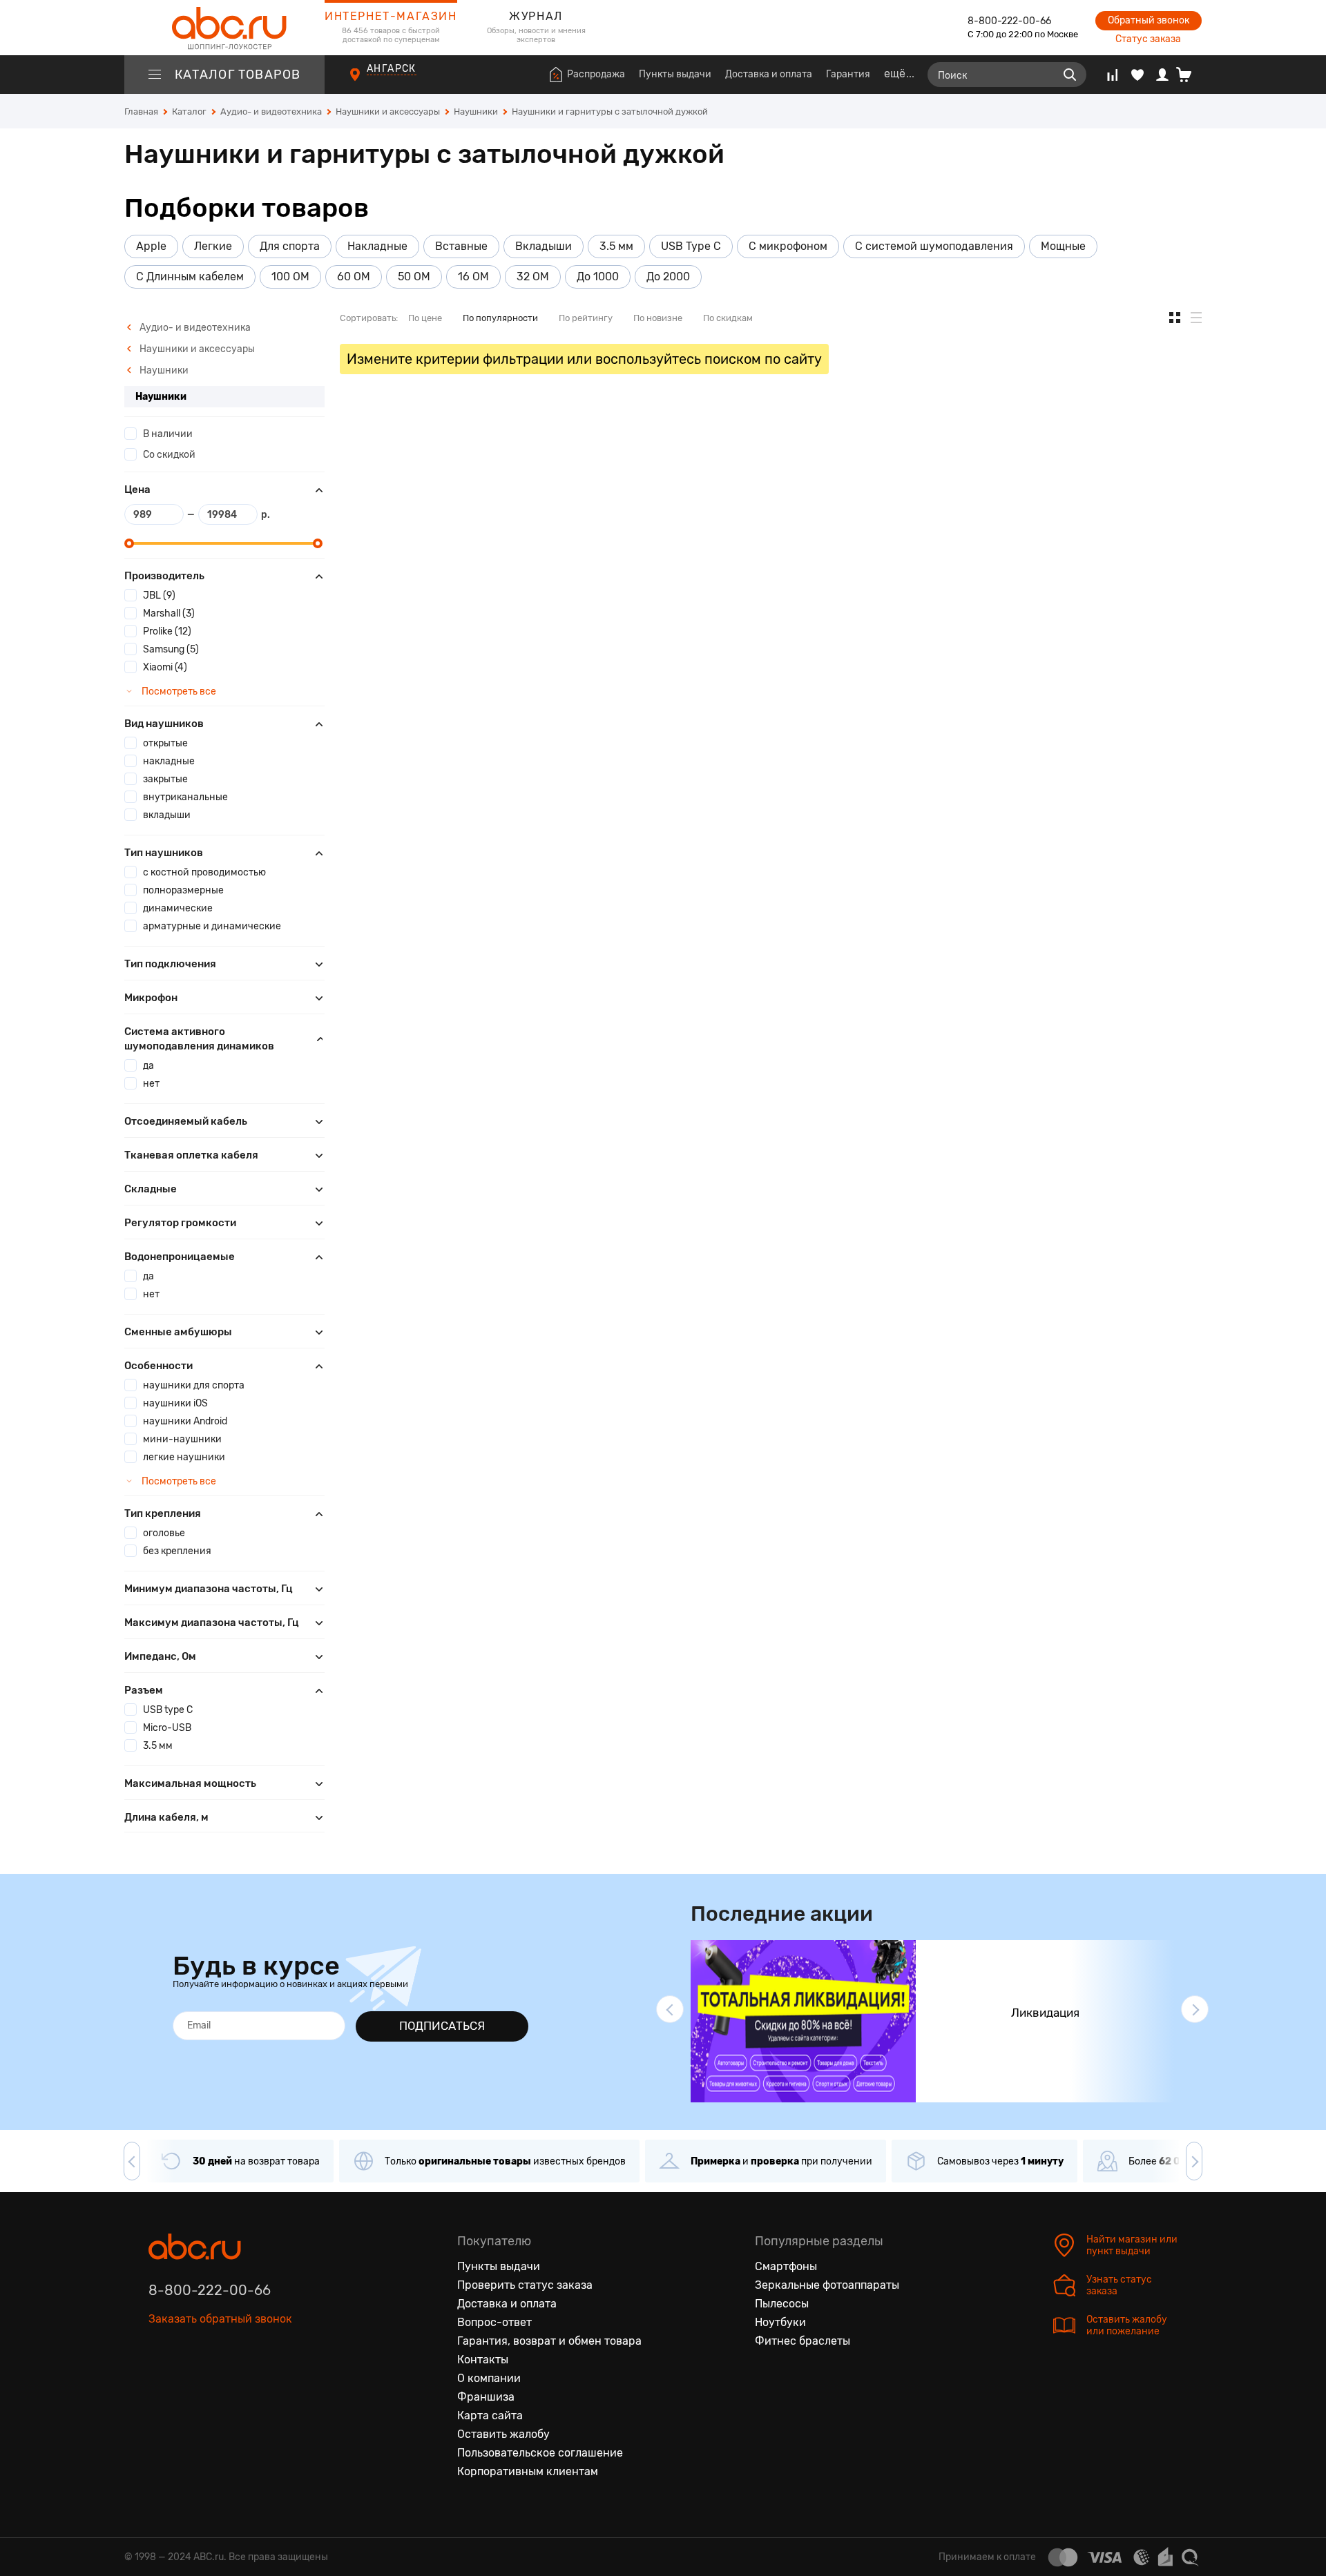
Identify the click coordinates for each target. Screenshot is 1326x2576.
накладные (169, 761)
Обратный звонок (1149, 20)
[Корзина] (1189, 75)
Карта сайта (490, 2415)
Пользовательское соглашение (540, 2453)
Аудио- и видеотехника (194, 328)
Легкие (213, 246)
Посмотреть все (178, 691)
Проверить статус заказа (525, 2285)
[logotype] (224, 28)
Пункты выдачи (675, 74)
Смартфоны (786, 2266)
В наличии (168, 434)
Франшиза (486, 2397)
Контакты (483, 2360)
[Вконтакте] (160, 2383)
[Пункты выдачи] (368, 82)
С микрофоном (788, 246)
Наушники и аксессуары (196, 349)
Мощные (1063, 246)
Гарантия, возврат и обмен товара (549, 2341)
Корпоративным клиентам (528, 2471)
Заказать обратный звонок (220, 2319)
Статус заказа (1148, 39)
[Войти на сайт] (1162, 75)
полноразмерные (183, 890)
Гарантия (848, 74)
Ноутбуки (780, 2322)
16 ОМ (473, 277)
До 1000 (598, 277)
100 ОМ (290, 277)
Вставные (461, 246)
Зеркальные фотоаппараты (827, 2285)
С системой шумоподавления (934, 246)
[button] (670, 2009)
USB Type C (691, 246)
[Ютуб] (218, 2383)
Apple (151, 246)
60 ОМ (354, 277)
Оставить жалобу (503, 2434)
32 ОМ (533, 277)
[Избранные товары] (1137, 75)
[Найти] (1070, 75)
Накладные (377, 246)
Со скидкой (169, 455)
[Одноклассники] (189, 2383)
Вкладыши (544, 246)
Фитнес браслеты (803, 2341)
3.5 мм (616, 246)
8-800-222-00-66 (1009, 21)
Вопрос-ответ (494, 2322)
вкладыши (167, 815)
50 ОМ (414, 277)
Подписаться (442, 2026)
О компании (489, 2378)
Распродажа (596, 74)
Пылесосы (782, 2304)
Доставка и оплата (769, 74)
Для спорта (290, 246)
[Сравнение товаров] (1112, 75)
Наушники (163, 370)
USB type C (168, 1710)
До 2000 (668, 277)
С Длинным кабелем (190, 277)
